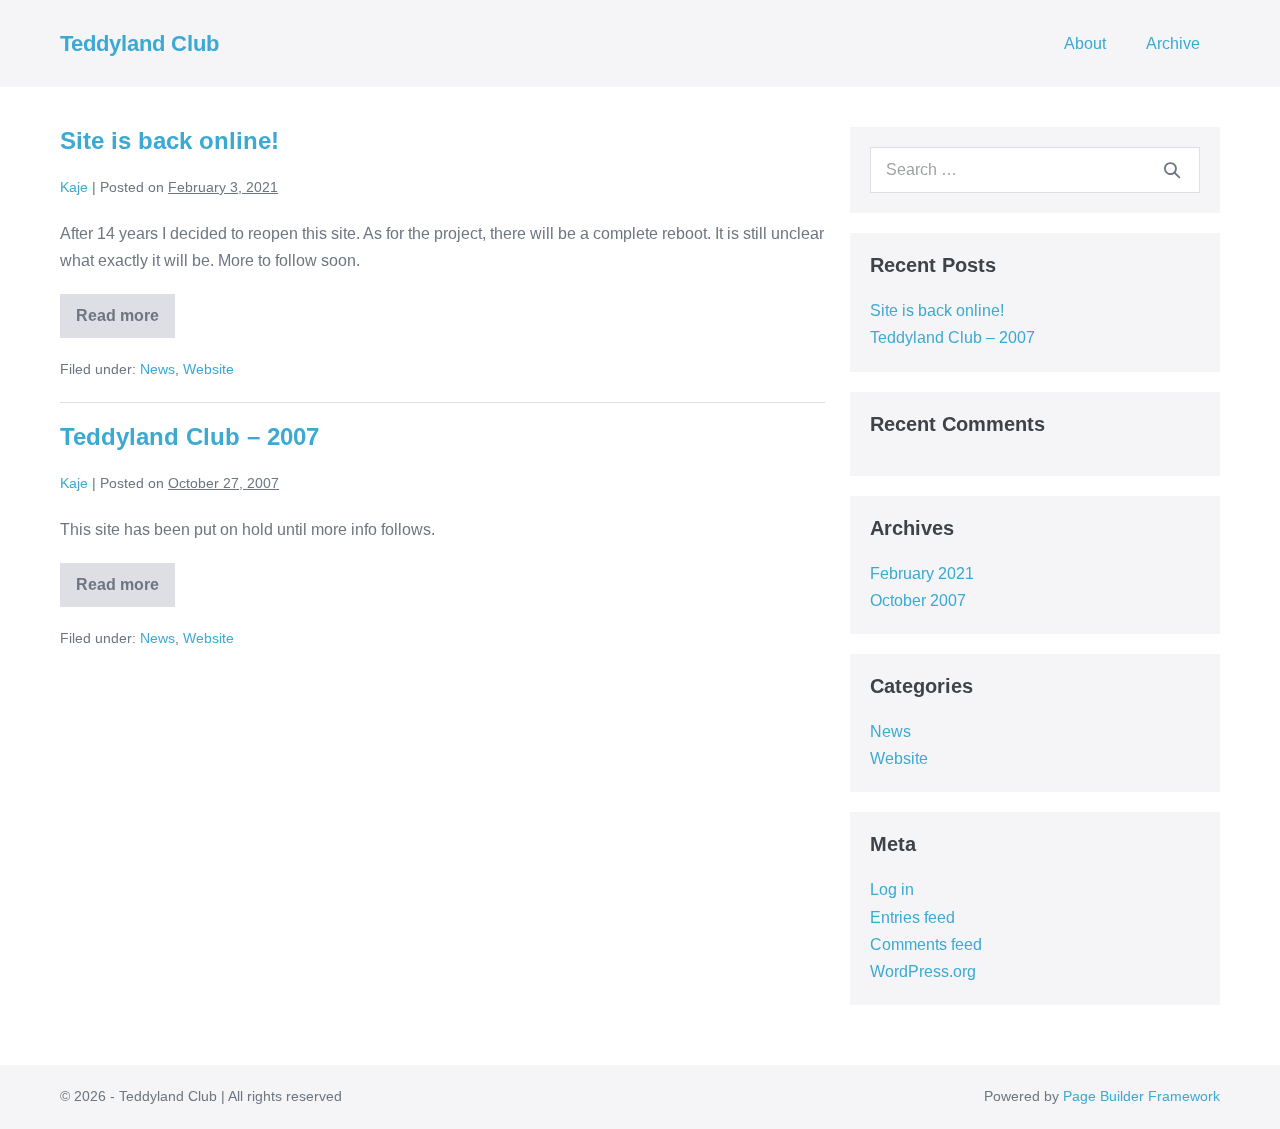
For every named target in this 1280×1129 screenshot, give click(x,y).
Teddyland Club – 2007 (189, 436)
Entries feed (912, 917)
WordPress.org (923, 971)
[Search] (1172, 170)
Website (208, 369)
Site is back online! (169, 140)
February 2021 (922, 573)
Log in (892, 889)
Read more (122, 322)
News (157, 369)
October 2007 (918, 600)
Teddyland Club (139, 43)
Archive (1173, 43)
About (1085, 43)
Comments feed (926, 944)
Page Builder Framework (1141, 1096)
